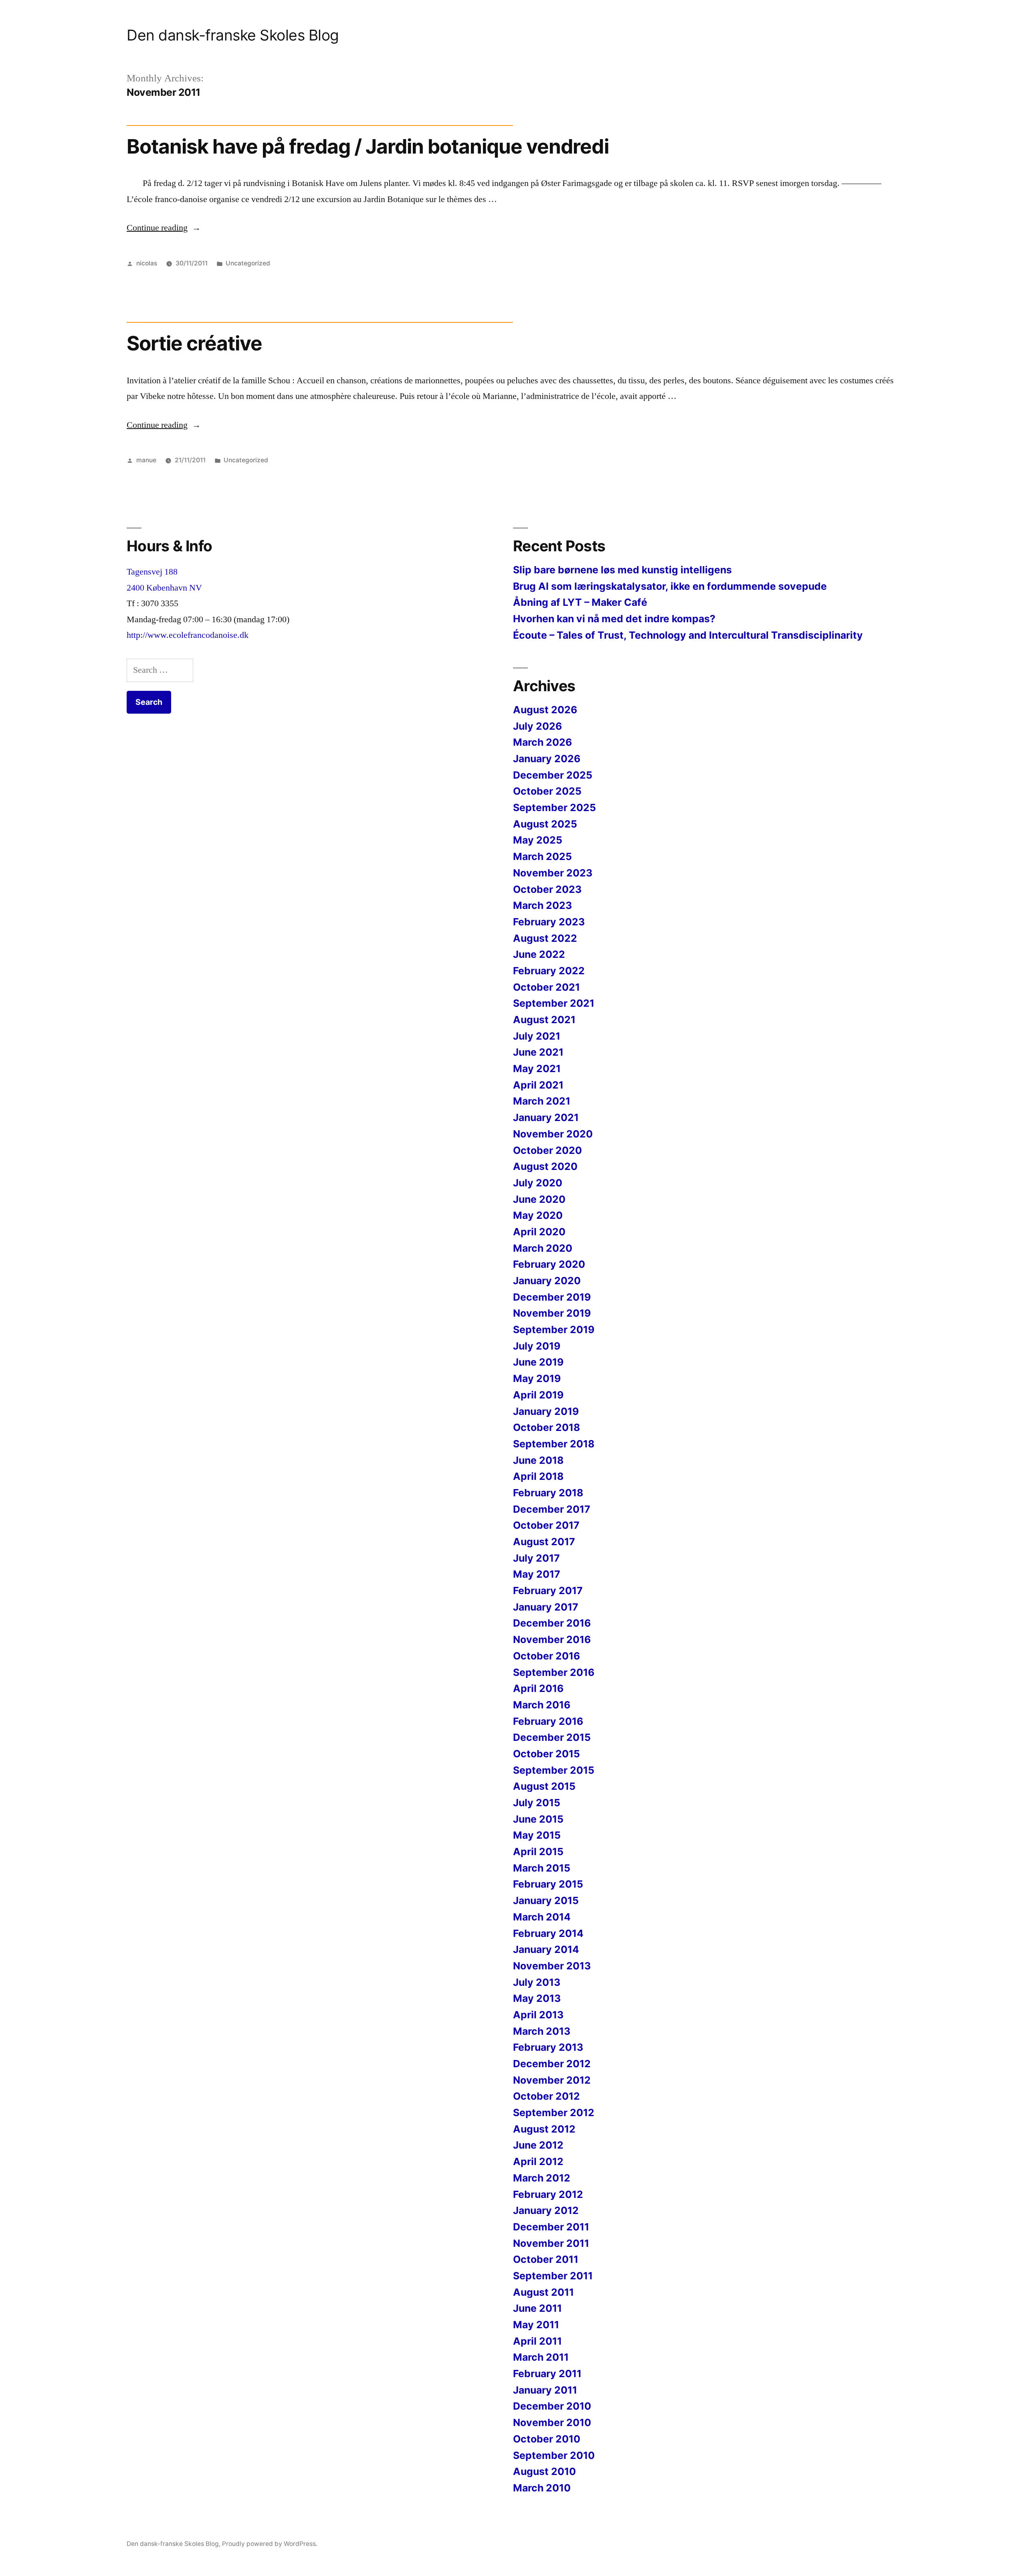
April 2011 (537, 2341)
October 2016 (546, 1656)
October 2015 (546, 1754)
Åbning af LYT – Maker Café (580, 602)
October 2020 (547, 1150)
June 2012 (538, 2145)
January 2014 (546, 1949)
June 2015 (538, 1819)
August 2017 (544, 1542)
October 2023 (547, 889)
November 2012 (552, 2080)
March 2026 (542, 742)
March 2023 (542, 905)
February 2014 (548, 1933)
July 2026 (537, 726)
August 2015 (544, 1786)
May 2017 (537, 1574)
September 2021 (554, 1003)
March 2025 (542, 856)
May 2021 (537, 1068)
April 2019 (538, 1395)
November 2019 (552, 1313)
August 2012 (544, 2129)
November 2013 (552, 1966)
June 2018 (538, 1460)
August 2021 (544, 1020)
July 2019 (537, 1346)
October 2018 (546, 1427)
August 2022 (545, 938)
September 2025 (554, 807)
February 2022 (549, 971)
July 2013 (537, 1982)
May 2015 (537, 1835)
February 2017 (548, 1591)
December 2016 (552, 1623)
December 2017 (552, 1509)
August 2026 (545, 710)
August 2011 (543, 2292)
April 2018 (538, 1476)
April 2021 (538, 1085)
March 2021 (542, 1101)
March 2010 (542, 2488)
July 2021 (537, 1036)
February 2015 (548, 1884)
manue (146, 460)
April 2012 (538, 2161)
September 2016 (554, 1672)
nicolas (147, 263)
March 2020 (543, 1248)
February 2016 (548, 1721)
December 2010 (552, 2406)
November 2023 (553, 873)
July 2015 (537, 1803)
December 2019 (552, 1297)
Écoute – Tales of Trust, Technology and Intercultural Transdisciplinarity (688, 635)
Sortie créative (194, 343)
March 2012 (542, 2178)
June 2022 (539, 954)
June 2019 (538, 1362)
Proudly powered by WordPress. (270, 2544)
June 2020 (539, 1199)
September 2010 (554, 2455)
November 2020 (553, 1134)
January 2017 (546, 1607)
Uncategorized (248, 263)
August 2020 (545, 1166)
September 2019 (554, 1329)
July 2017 (536, 1558)
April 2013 (538, 2015)
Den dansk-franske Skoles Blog (233, 35)
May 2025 (538, 840)
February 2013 (548, 2047)
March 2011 (541, 2357)
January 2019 (546, 1411)
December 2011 (551, 2227)
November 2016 (552, 1639)
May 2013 (537, 1998)
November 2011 (551, 2243)
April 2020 (539, 1232)
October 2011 (546, 2259)
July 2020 (538, 1183)
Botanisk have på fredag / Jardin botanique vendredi (368, 146)
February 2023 (549, 922)
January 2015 (546, 1900)
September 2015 (554, 1770)
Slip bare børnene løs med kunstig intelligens (622, 570)
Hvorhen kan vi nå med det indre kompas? (614, 619)
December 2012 (552, 2064)
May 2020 (538, 1215)
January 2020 (547, 1281)
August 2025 (545, 824)
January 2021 (546, 1117)
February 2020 (549, 1264)
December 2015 (552, 1737)
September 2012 (554, 2113)
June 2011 (537, 2308)
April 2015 (538, 1852)
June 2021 (538, 1052)
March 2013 (542, 2031)
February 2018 (548, 1493)
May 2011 (536, 2325)
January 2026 (547, 759)
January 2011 (545, 2390)
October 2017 (546, 1525)
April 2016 (538, 1688)
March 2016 (542, 1705)
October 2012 (546, 2096)
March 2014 (542, 1917)
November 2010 (552, 2422)
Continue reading (164, 228)
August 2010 (544, 2471)
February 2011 (547, 2374)
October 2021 (546, 987)
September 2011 (553, 2276)
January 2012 (546, 2210)
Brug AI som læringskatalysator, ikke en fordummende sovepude (670, 586)
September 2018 (554, 1444)
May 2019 (537, 1378)
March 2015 (542, 1868)
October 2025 (547, 791)
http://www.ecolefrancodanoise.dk (188, 635)
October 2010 (547, 2439)
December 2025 (553, 775)
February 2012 (548, 2194)
